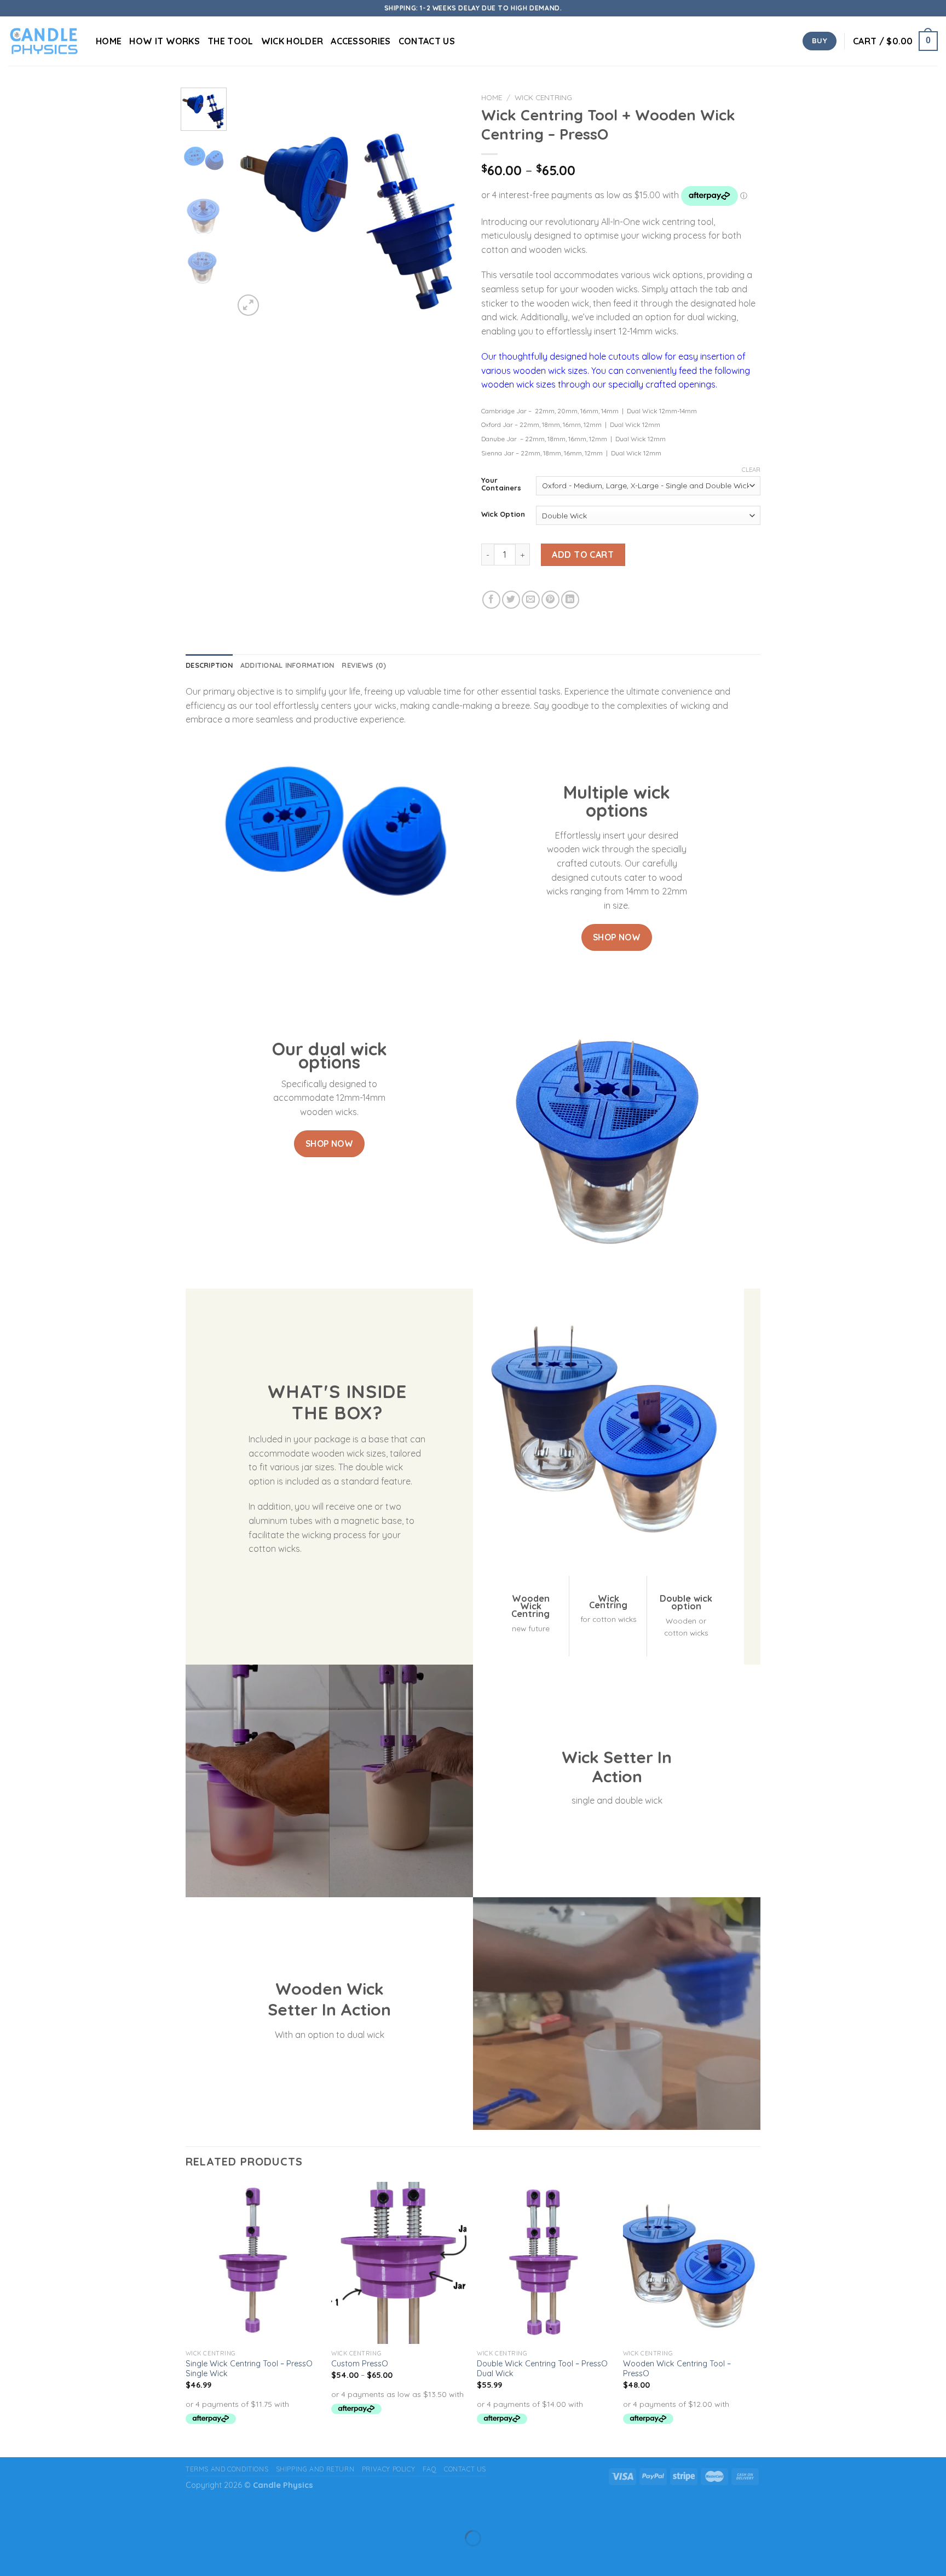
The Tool (230, 41)
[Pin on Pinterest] (550, 600)
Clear (751, 470)
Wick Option (503, 515)
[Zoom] (248, 305)
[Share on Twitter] (511, 600)
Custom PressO (360, 2364)
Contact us (427, 41)
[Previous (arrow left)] (11, 2557)
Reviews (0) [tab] (364, 665)
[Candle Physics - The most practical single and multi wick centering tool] (44, 41)
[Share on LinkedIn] (570, 600)
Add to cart (583, 555)
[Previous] (252, 203)
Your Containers (501, 484)
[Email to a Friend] (531, 600)
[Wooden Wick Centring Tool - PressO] (691, 2263)
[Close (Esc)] (11, 2511)
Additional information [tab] (287, 665)
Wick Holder (292, 41)
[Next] (447, 203)
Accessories (361, 41)
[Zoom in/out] (43, 2511)
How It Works (165, 41)
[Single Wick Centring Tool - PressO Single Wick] (253, 2263)
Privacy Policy (389, 2469)
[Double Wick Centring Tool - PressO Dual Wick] (544, 2263)
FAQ (430, 2469)
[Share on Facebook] (491, 600)
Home (109, 41)
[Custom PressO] (399, 2263)
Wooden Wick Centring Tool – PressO (677, 2369)
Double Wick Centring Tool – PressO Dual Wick (542, 2369)
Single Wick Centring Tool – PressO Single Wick (249, 2369)
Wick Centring (543, 97)
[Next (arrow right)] (43, 2557)
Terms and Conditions (227, 2469)
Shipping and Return (315, 2469)
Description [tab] (209, 665)
